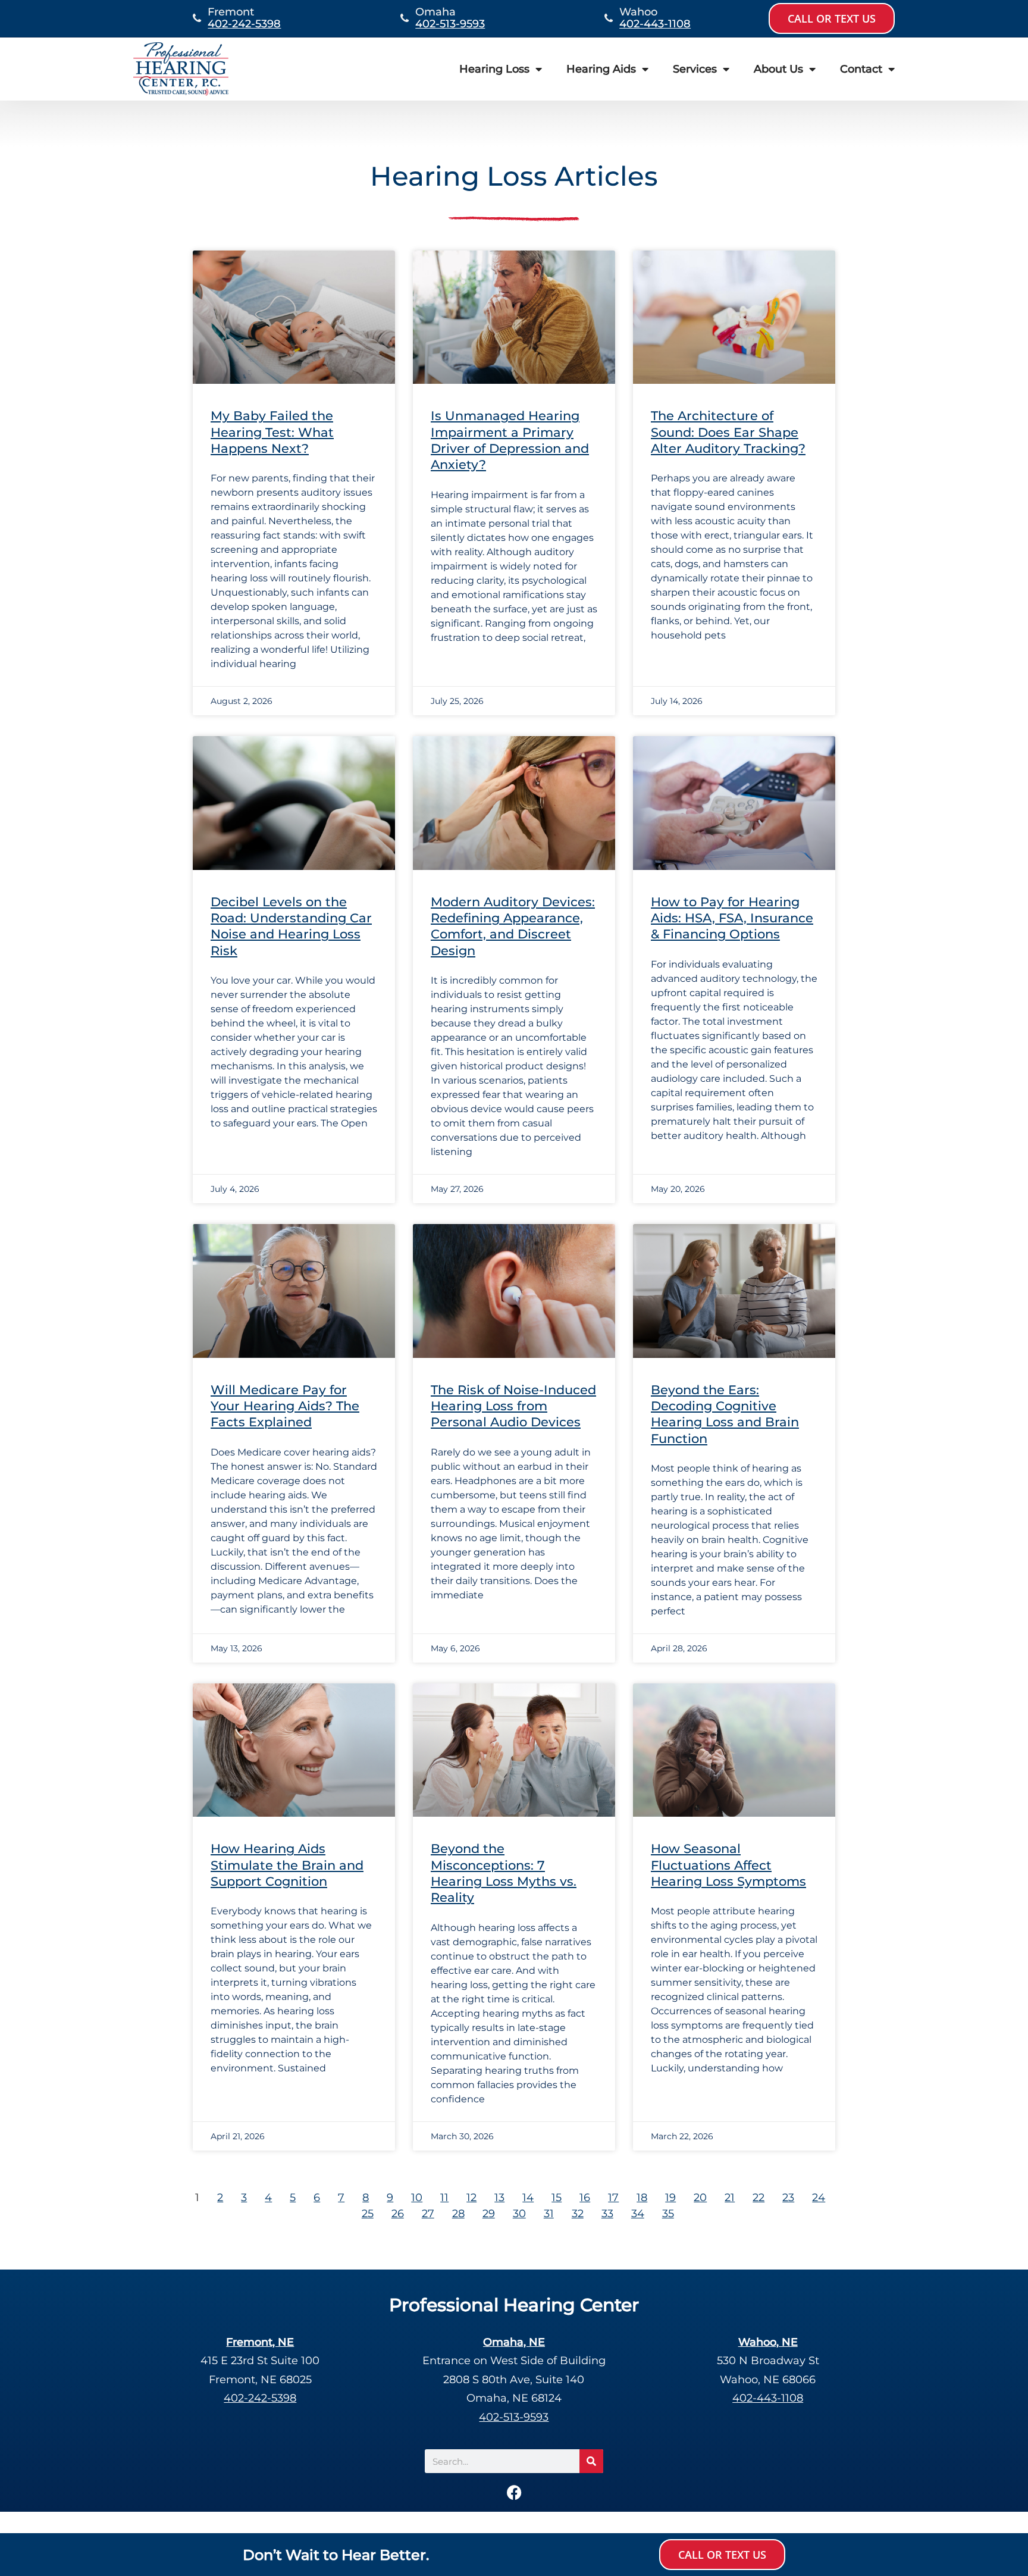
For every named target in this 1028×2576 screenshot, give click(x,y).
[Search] (591, 2461)
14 (528, 2198)
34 (638, 2214)
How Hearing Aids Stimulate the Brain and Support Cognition (287, 1865)
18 (642, 2198)
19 (670, 2198)
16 (585, 2198)
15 (557, 2198)
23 (788, 2198)
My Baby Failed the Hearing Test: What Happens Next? (272, 432)
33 (607, 2214)
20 (700, 2198)
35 (668, 2214)
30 (519, 2214)
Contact (861, 69)
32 (578, 2214)
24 (819, 2198)
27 (428, 2214)
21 (730, 2198)
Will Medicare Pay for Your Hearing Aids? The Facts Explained (285, 1406)
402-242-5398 (244, 24)
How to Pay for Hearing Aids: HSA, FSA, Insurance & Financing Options (732, 918)
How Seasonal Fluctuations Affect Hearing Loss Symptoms (728, 1865)
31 (549, 2214)
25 (368, 2214)
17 (613, 2198)
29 (489, 2214)
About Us (778, 69)
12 (471, 2198)
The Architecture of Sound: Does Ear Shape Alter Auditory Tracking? (728, 432)
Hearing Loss (494, 69)
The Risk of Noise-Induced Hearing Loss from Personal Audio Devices (513, 1406)
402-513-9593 (450, 24)
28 (458, 2214)
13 (499, 2198)
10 (417, 2198)
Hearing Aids (601, 69)
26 (398, 2214)
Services (695, 69)
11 (444, 2198)
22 (759, 2198)
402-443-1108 (655, 24)
